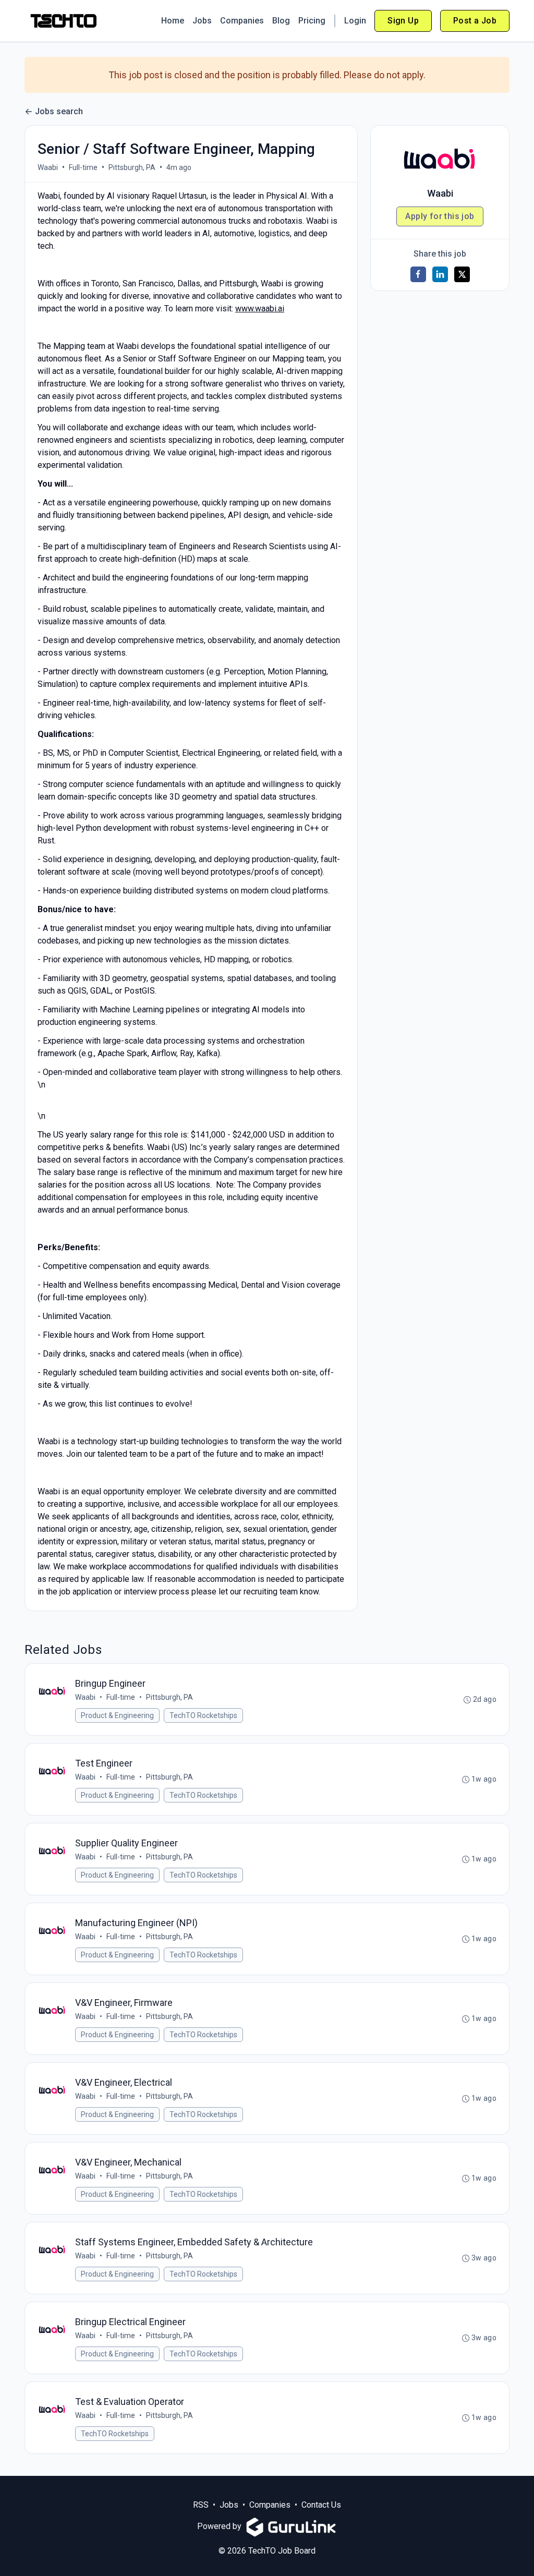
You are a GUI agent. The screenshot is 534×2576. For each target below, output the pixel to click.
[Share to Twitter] (462, 274)
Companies (242, 21)
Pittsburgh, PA (132, 167)
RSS (201, 2505)
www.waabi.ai (260, 309)
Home (173, 21)
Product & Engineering (117, 1715)
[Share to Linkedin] (440, 274)
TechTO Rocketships (203, 1715)
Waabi (48, 167)
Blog (281, 21)
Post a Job (475, 21)
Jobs (202, 21)
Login (355, 21)
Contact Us (321, 2505)
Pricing (312, 21)
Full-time (83, 167)
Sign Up (403, 21)
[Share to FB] (418, 274)
